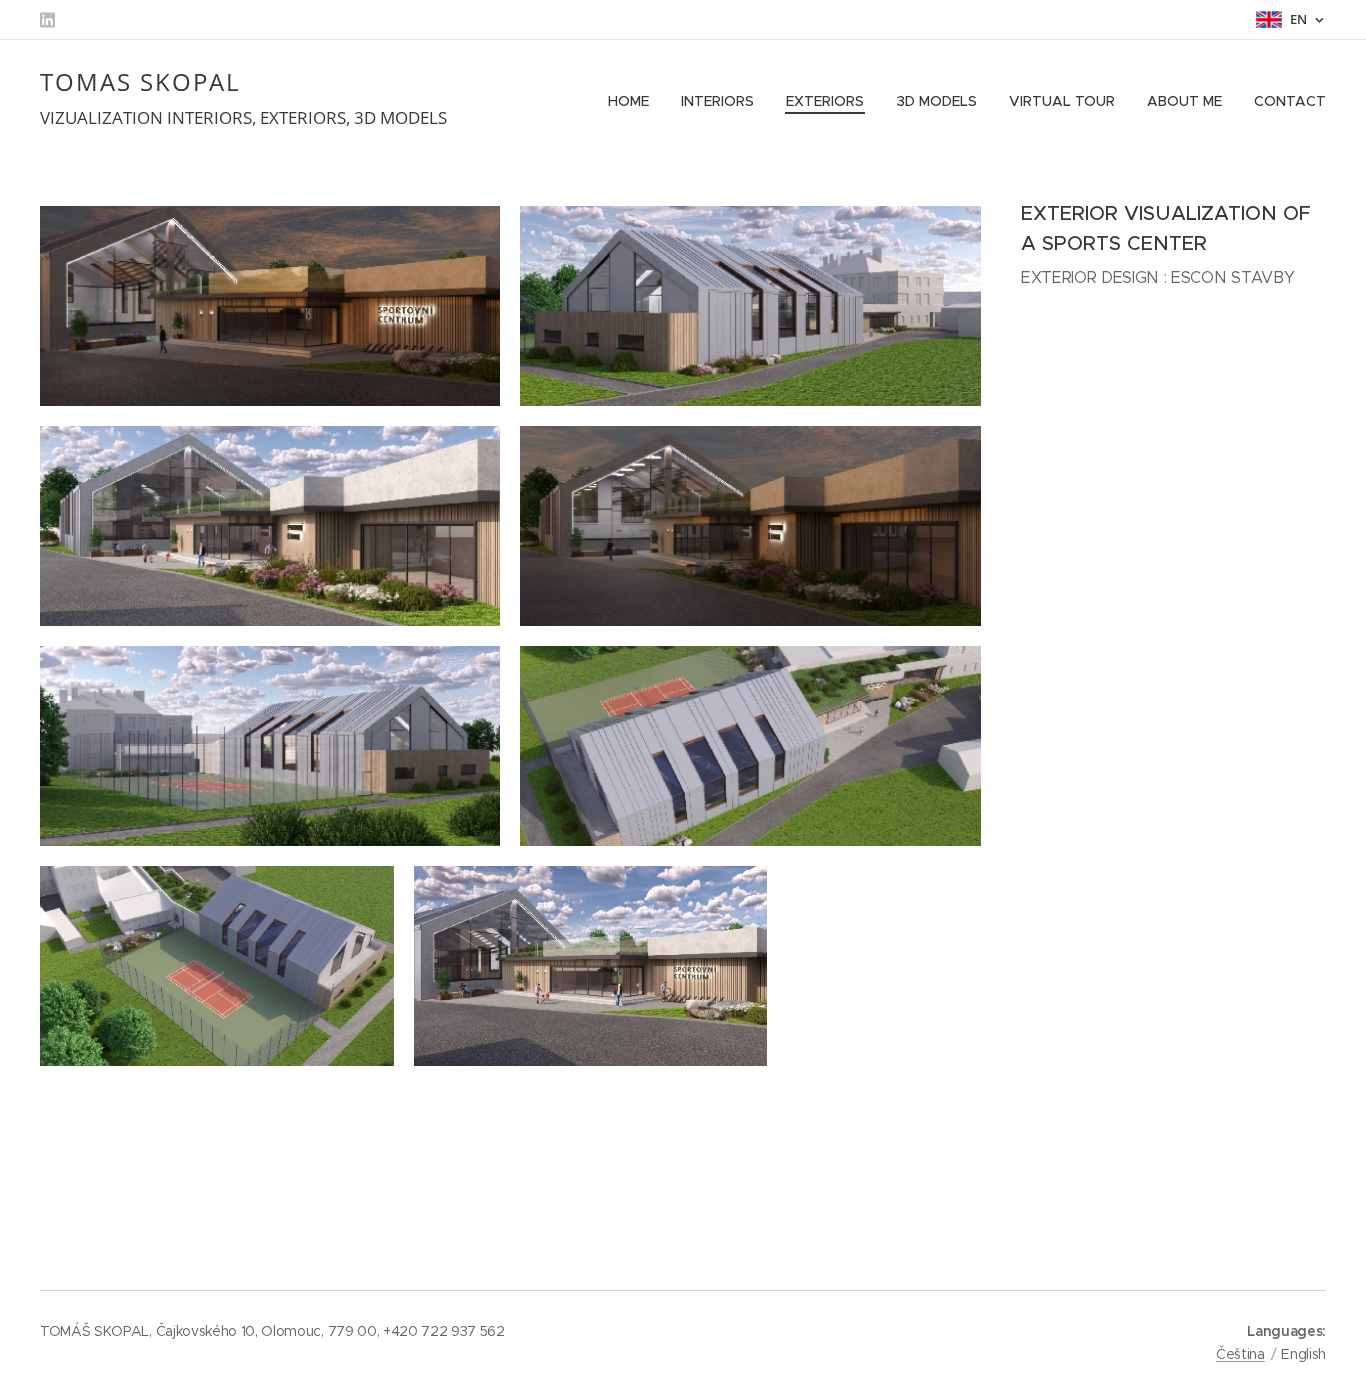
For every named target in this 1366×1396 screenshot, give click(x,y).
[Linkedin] (47, 20)
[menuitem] (634, 101)
